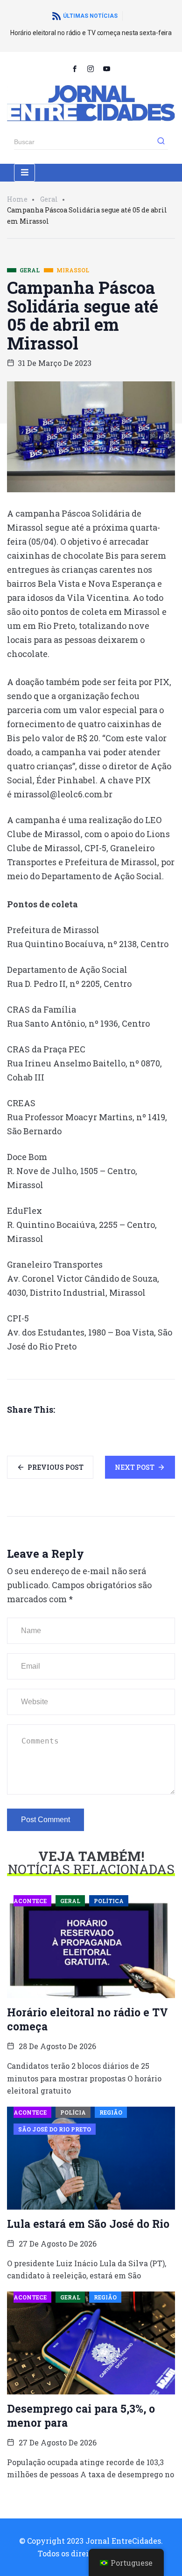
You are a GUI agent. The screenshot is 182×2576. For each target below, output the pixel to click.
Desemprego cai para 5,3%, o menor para (81, 2415)
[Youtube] (107, 68)
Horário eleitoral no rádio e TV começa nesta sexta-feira (91, 33)
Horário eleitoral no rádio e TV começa (87, 2019)
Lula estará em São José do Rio (88, 2224)
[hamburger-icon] (24, 173)
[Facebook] (75, 68)
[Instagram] (91, 68)
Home (17, 199)
